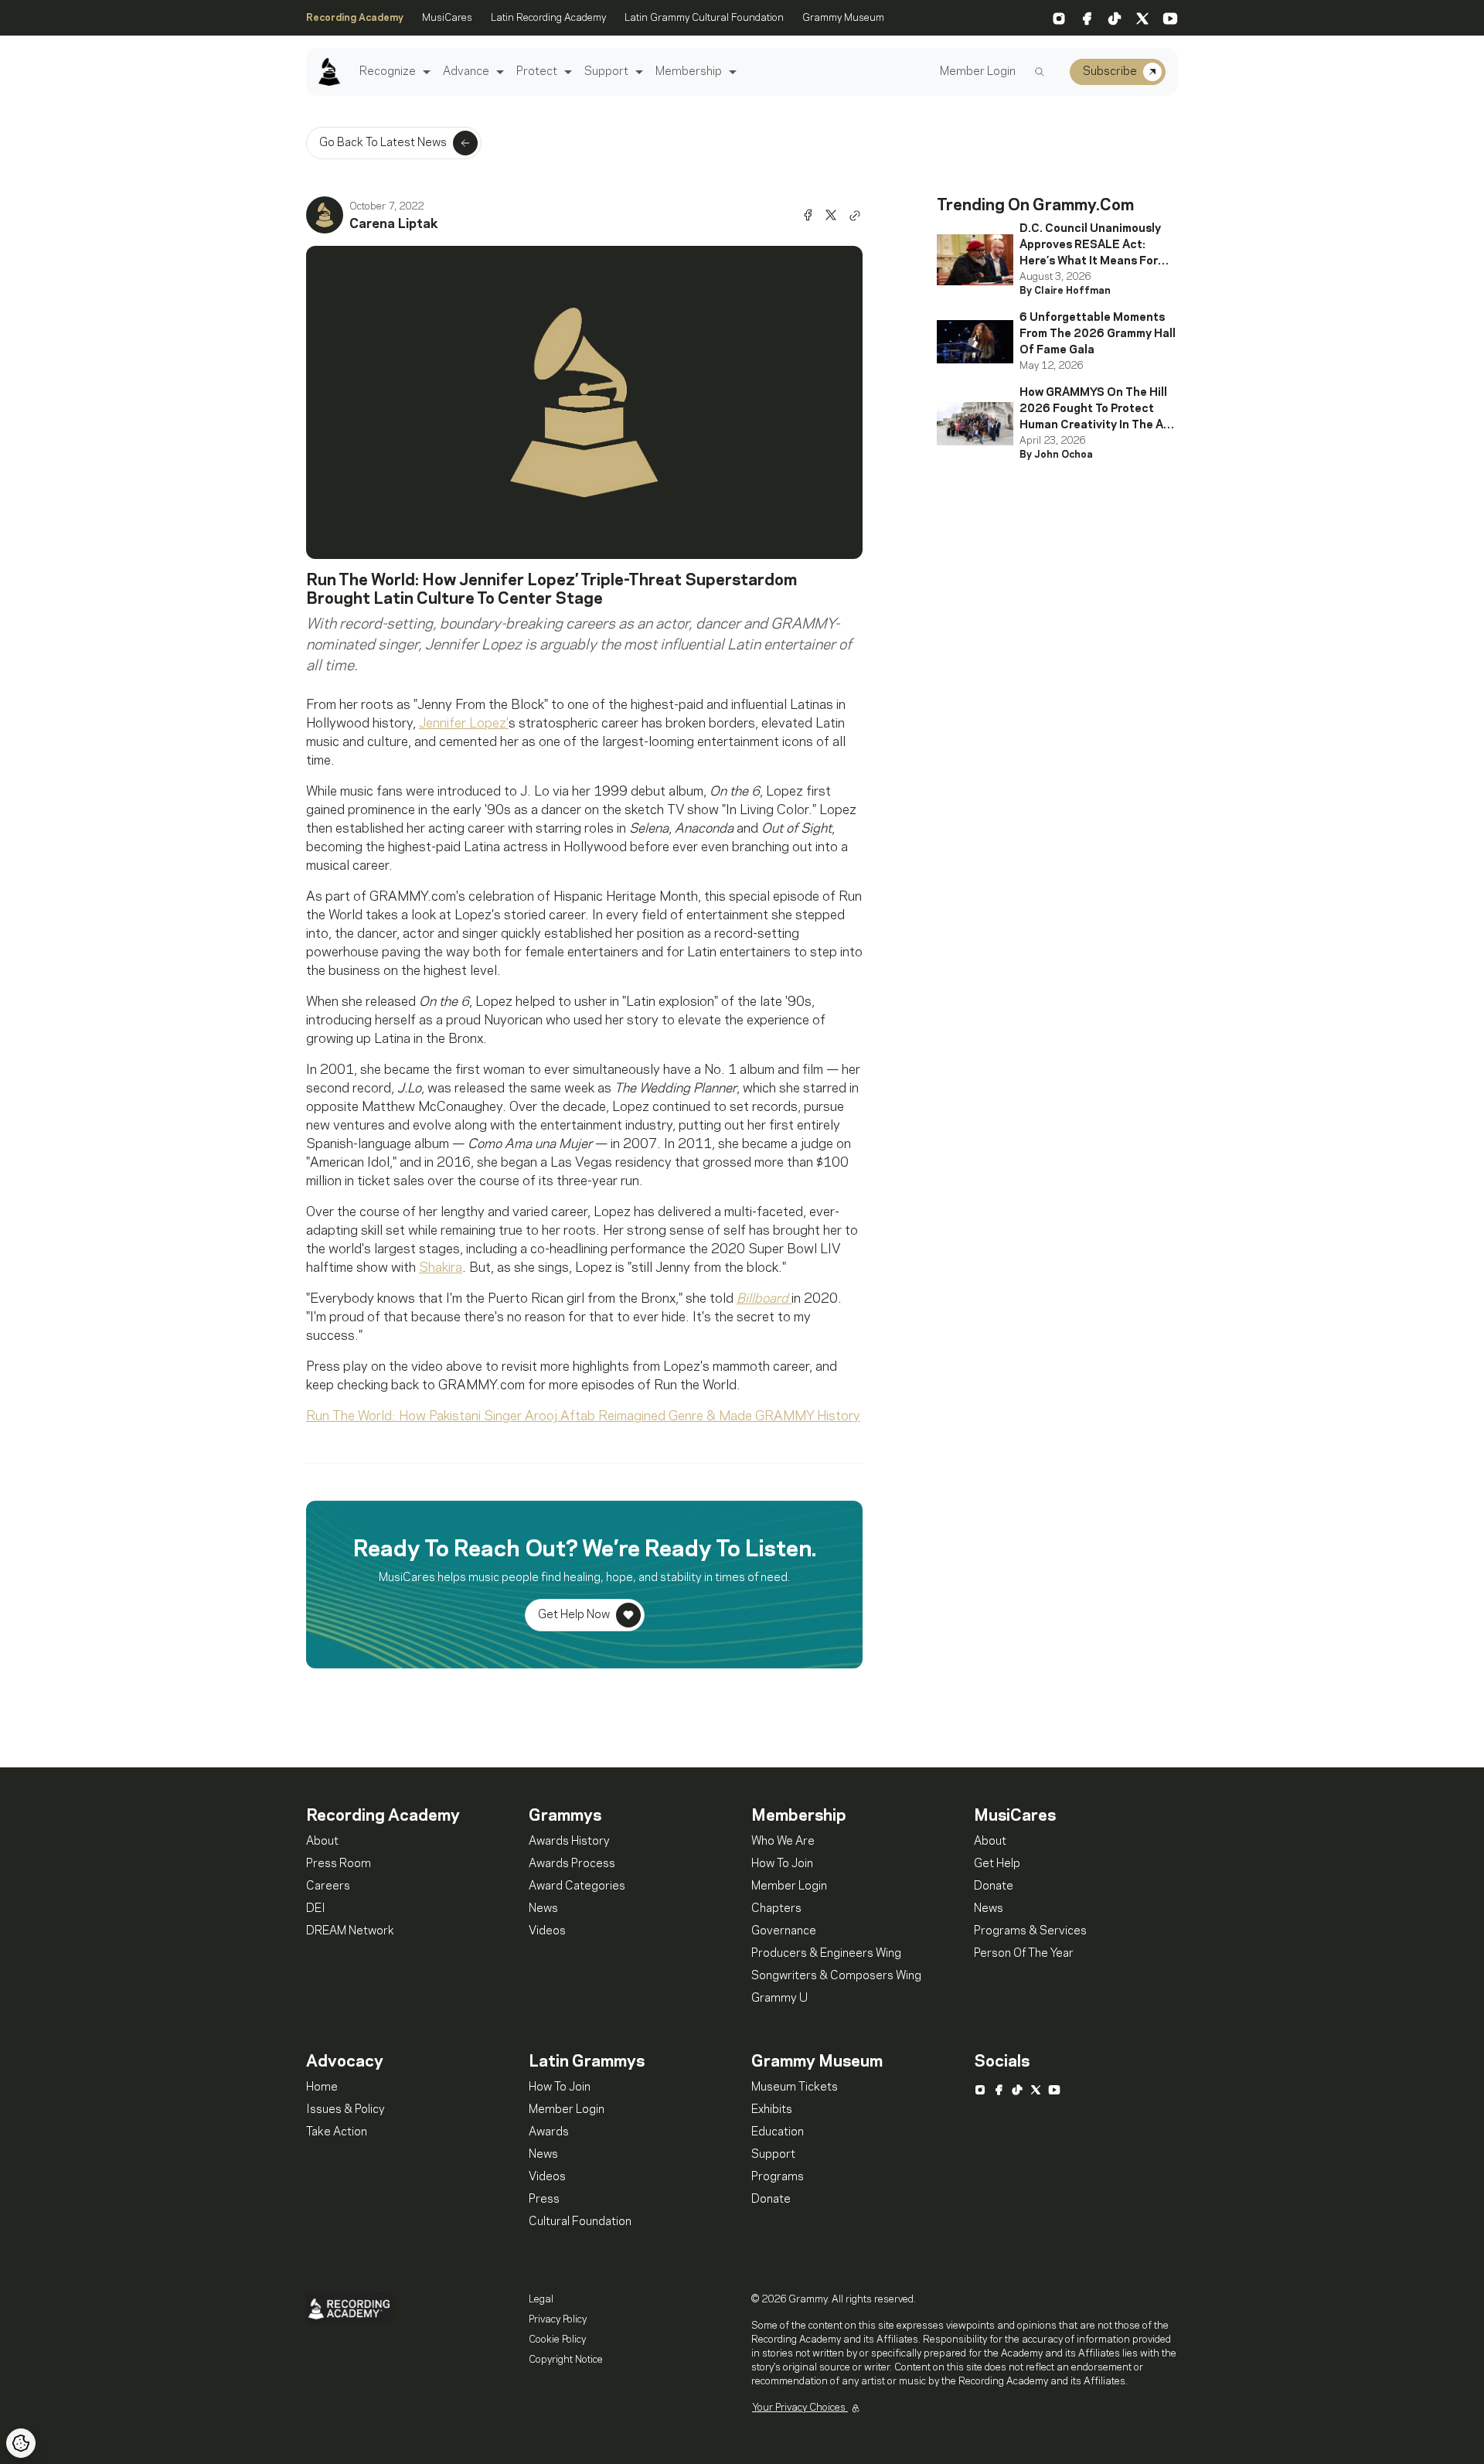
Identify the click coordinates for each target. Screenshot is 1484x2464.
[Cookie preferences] (21, 2443)
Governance (784, 1931)
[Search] (1040, 72)
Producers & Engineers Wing (826, 1954)
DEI (316, 1909)
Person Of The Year (1024, 1954)
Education (778, 2132)
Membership (689, 72)
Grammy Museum (843, 18)
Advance (466, 72)
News (543, 1909)
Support (606, 72)
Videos (547, 1931)
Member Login (978, 72)
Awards (549, 2132)
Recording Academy (355, 18)
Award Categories (577, 1886)
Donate (994, 1886)
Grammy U (779, 1999)
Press (544, 2200)
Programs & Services (1030, 1931)
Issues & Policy (345, 2110)
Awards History (569, 1842)
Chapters (776, 1909)
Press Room (339, 1864)
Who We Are (783, 1842)
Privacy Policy (558, 2319)
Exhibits (772, 2110)
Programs (778, 2177)
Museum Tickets (795, 2087)
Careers (328, 1886)
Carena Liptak (394, 224)
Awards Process (572, 1864)
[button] (425, 72)
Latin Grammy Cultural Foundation (704, 18)
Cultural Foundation (580, 2222)
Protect (537, 72)
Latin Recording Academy (548, 18)
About (322, 1842)
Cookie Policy (557, 2340)
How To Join (782, 1864)
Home (322, 2087)
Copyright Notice (566, 2360)
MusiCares (447, 18)
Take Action (337, 2132)
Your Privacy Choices (800, 2408)
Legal (541, 2299)
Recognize (388, 72)
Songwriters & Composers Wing (836, 1976)
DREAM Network (350, 1931)
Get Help (997, 1864)
